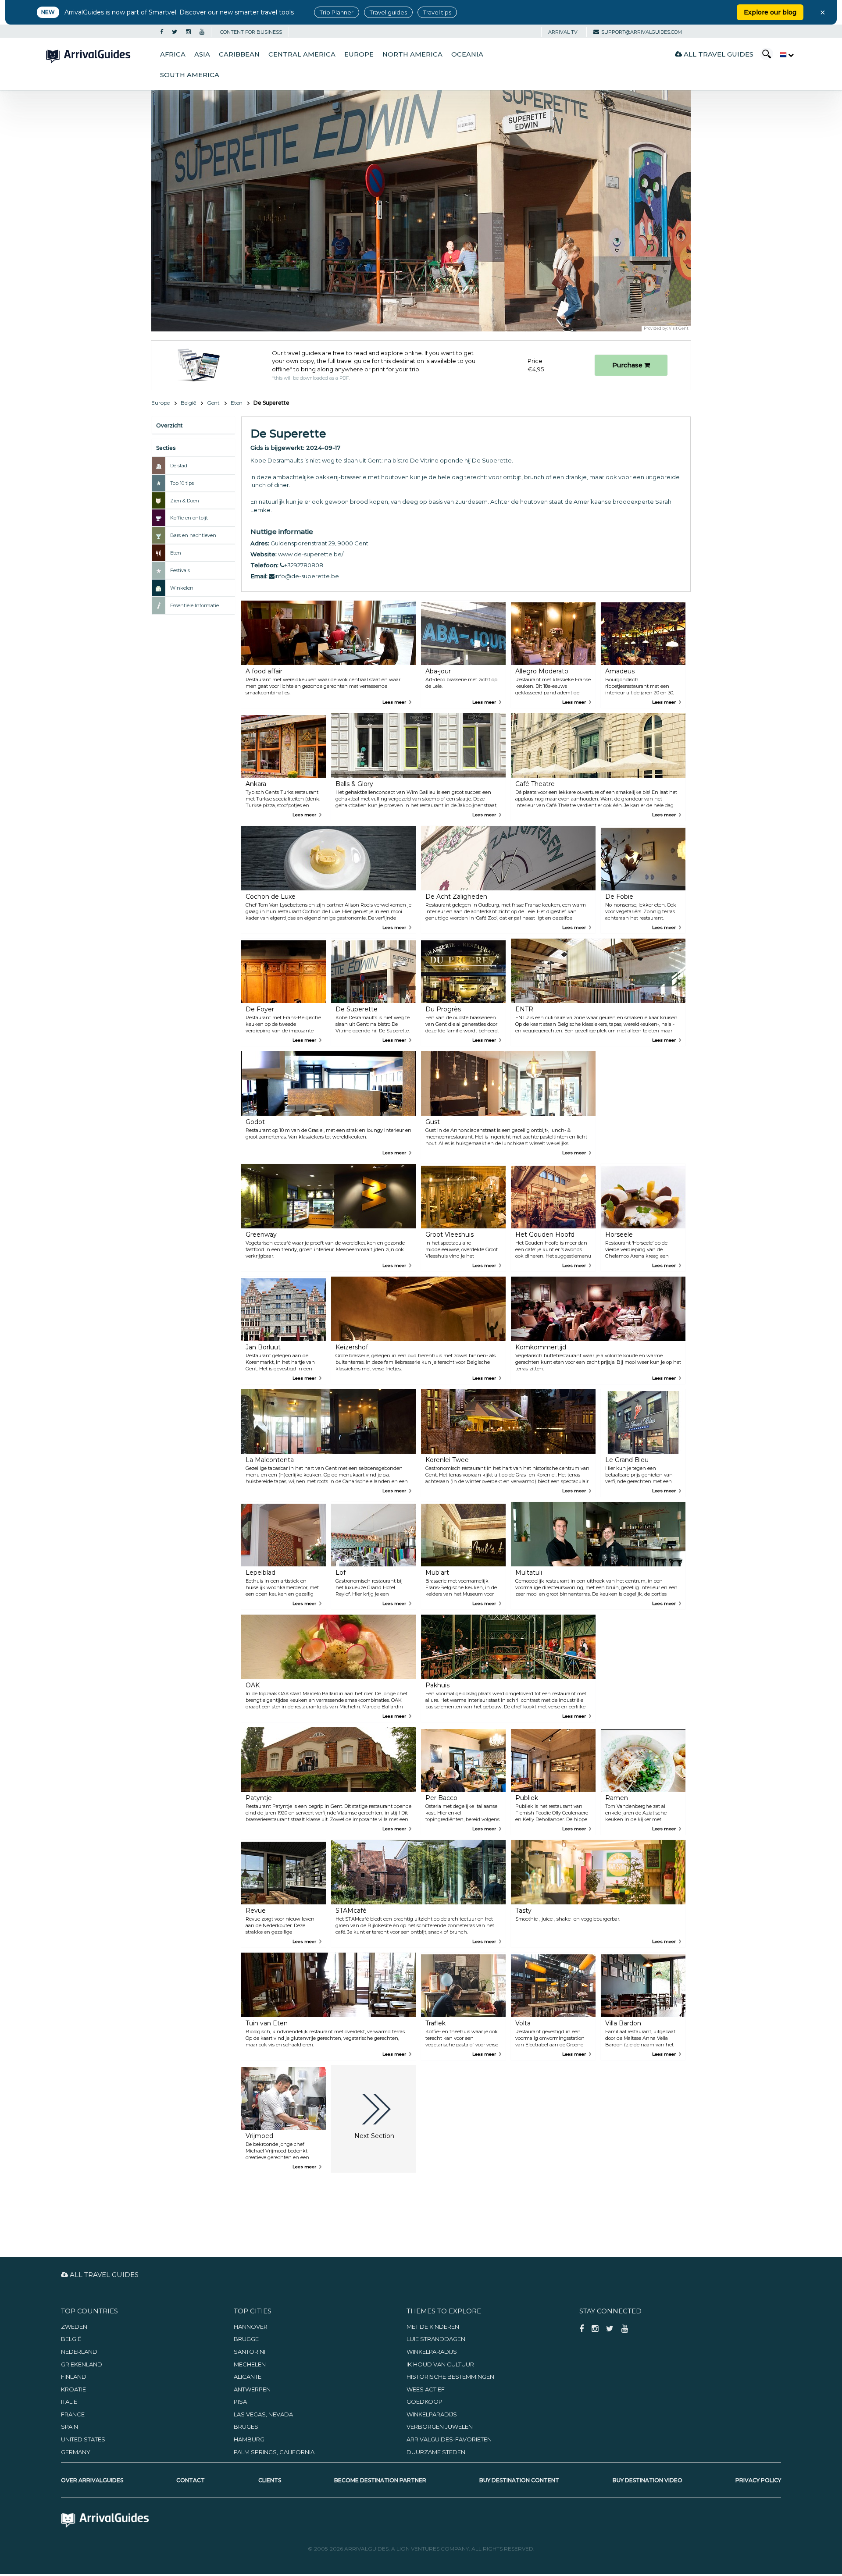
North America (412, 54)
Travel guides (388, 12)
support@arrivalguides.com (642, 32)
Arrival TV (563, 32)
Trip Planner (337, 12)
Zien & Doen (185, 501)
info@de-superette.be (307, 576)
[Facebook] (162, 32)
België (188, 403)
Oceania (467, 54)
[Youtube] (202, 32)
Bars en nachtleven (193, 535)
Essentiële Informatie (194, 605)
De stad (179, 466)
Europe (359, 54)
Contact (191, 2480)
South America (190, 75)
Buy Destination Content (519, 2480)
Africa (173, 54)
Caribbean (239, 54)
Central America (302, 54)
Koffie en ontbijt (189, 518)
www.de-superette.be (310, 554)
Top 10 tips (182, 483)
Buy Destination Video (648, 2480)
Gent (213, 403)
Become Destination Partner (380, 2480)
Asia (202, 54)
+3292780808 (304, 565)
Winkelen (182, 588)
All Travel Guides (718, 54)
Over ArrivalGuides (92, 2480)
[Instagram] (188, 32)
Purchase (628, 365)
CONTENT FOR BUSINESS (251, 32)
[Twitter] (175, 32)
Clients (270, 2480)
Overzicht (169, 425)
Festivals (180, 570)
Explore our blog (770, 12)
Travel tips (437, 12)
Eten (237, 403)
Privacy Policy (758, 2480)
